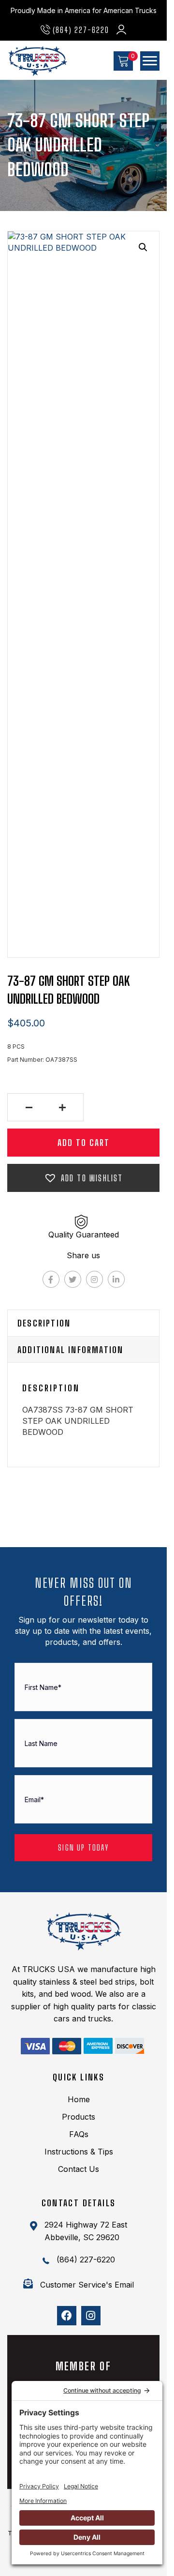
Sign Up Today (83, 1847)
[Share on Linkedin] (116, 1279)
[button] (75, 29)
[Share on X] (73, 1279)
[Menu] (150, 61)
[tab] (83, 1323)
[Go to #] (35, 2046)
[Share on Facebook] (51, 1279)
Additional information (70, 1350)
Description (44, 1323)
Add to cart (84, 1143)
